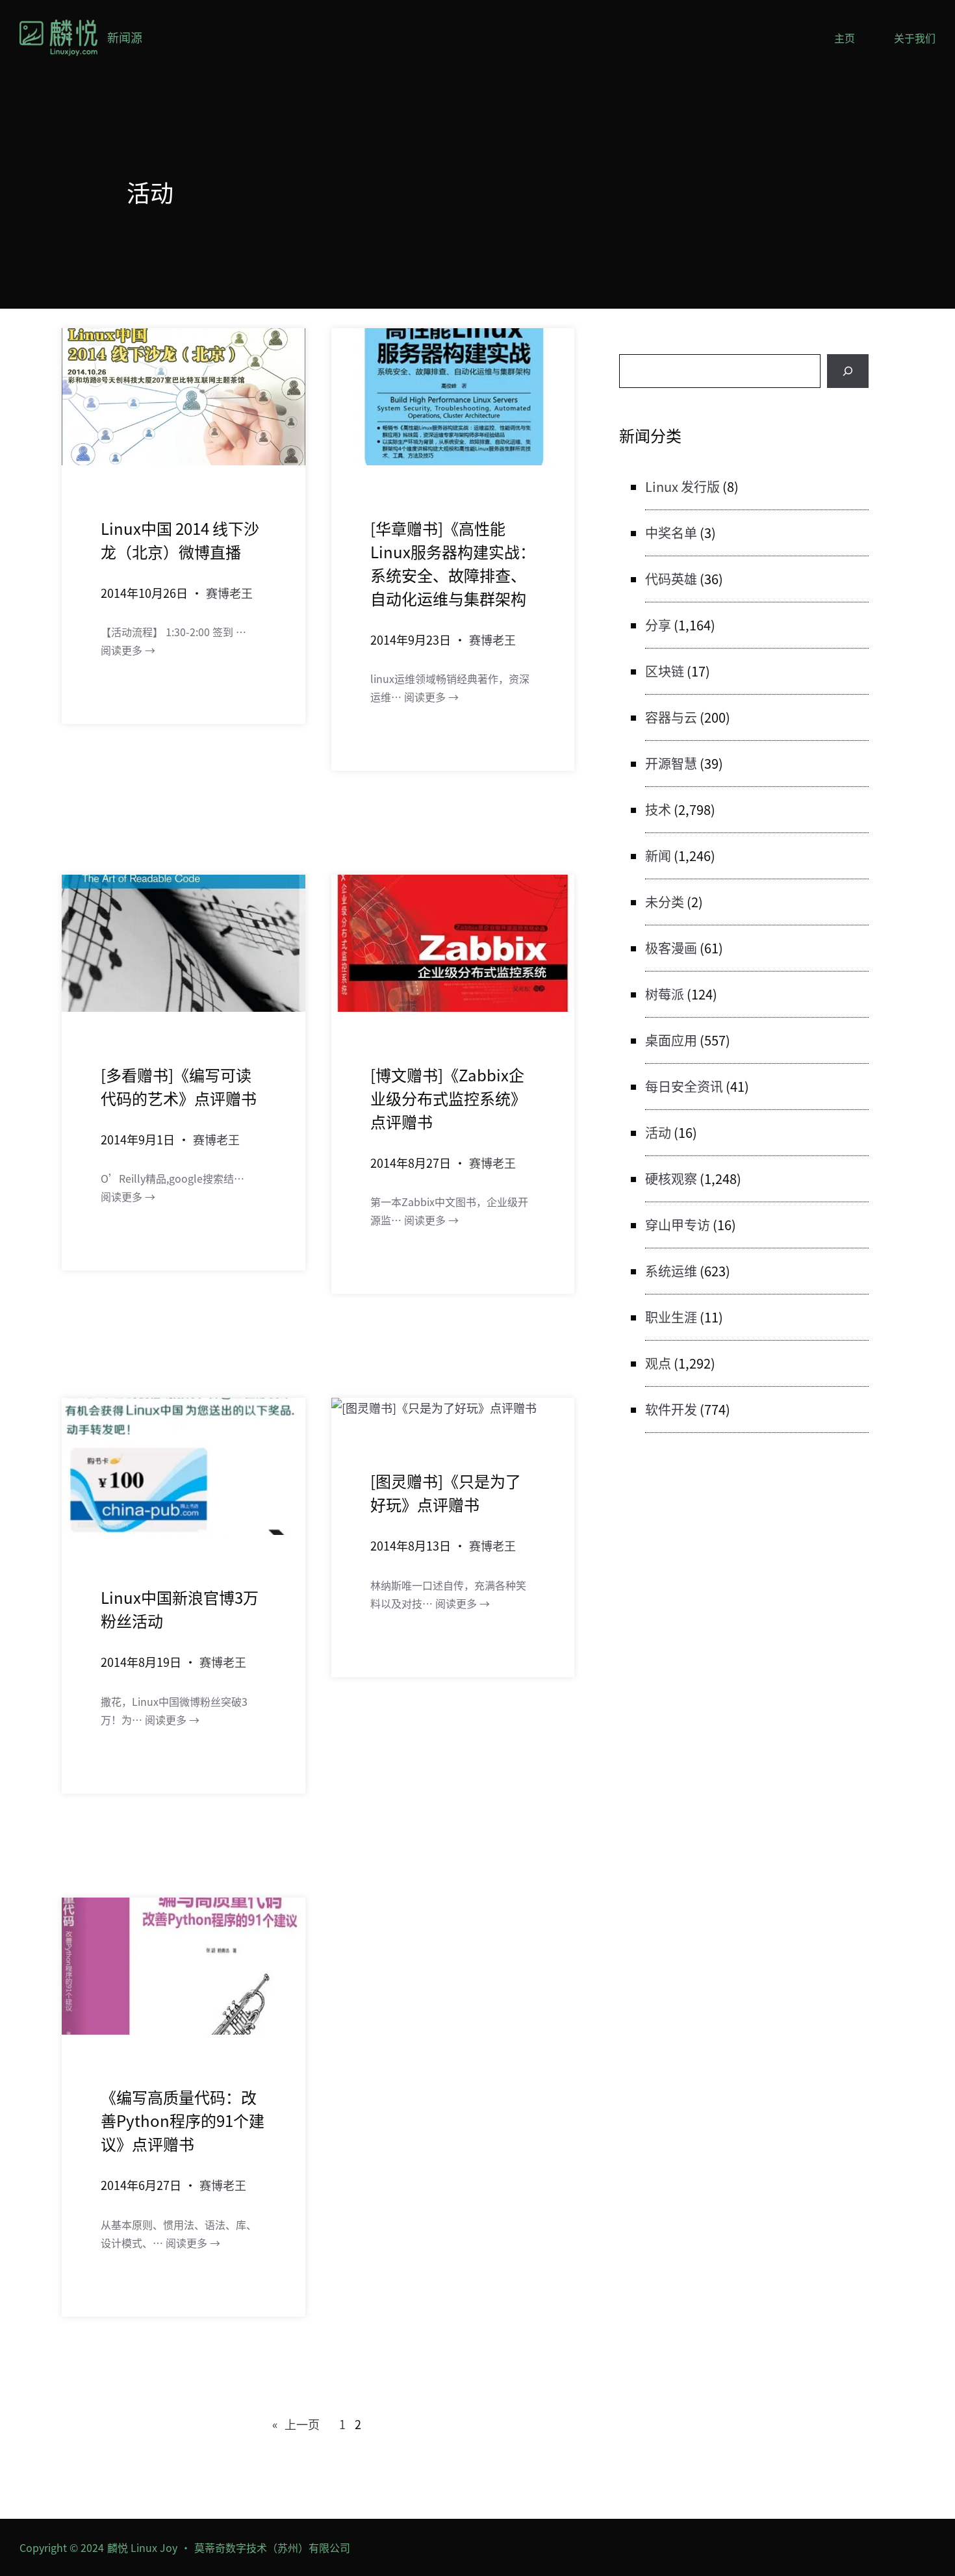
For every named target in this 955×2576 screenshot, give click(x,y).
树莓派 (665, 994)
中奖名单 (671, 533)
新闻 (658, 856)
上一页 (296, 2424)
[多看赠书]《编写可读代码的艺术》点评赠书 (179, 1086)
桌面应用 (671, 1040)
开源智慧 (671, 763)
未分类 (665, 902)
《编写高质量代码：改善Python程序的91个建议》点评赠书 (183, 2120)
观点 (658, 1363)
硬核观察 (671, 1179)
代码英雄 (671, 579)
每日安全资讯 (684, 1086)
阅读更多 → (128, 650)
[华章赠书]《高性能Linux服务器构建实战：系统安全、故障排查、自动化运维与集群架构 (453, 563)
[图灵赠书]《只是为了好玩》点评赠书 (446, 1492)
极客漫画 (671, 948)
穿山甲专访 (678, 1225)
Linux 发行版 (682, 486)
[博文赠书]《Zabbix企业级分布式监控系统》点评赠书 (448, 1098)
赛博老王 (229, 593)
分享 (658, 625)
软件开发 (671, 1409)
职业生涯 (671, 1317)
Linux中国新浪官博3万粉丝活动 (180, 1609)
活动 (658, 1132)
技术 (658, 809)
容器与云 (671, 717)
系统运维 (671, 1271)
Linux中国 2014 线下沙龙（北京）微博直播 (180, 540)
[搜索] (848, 371)
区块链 (665, 671)
